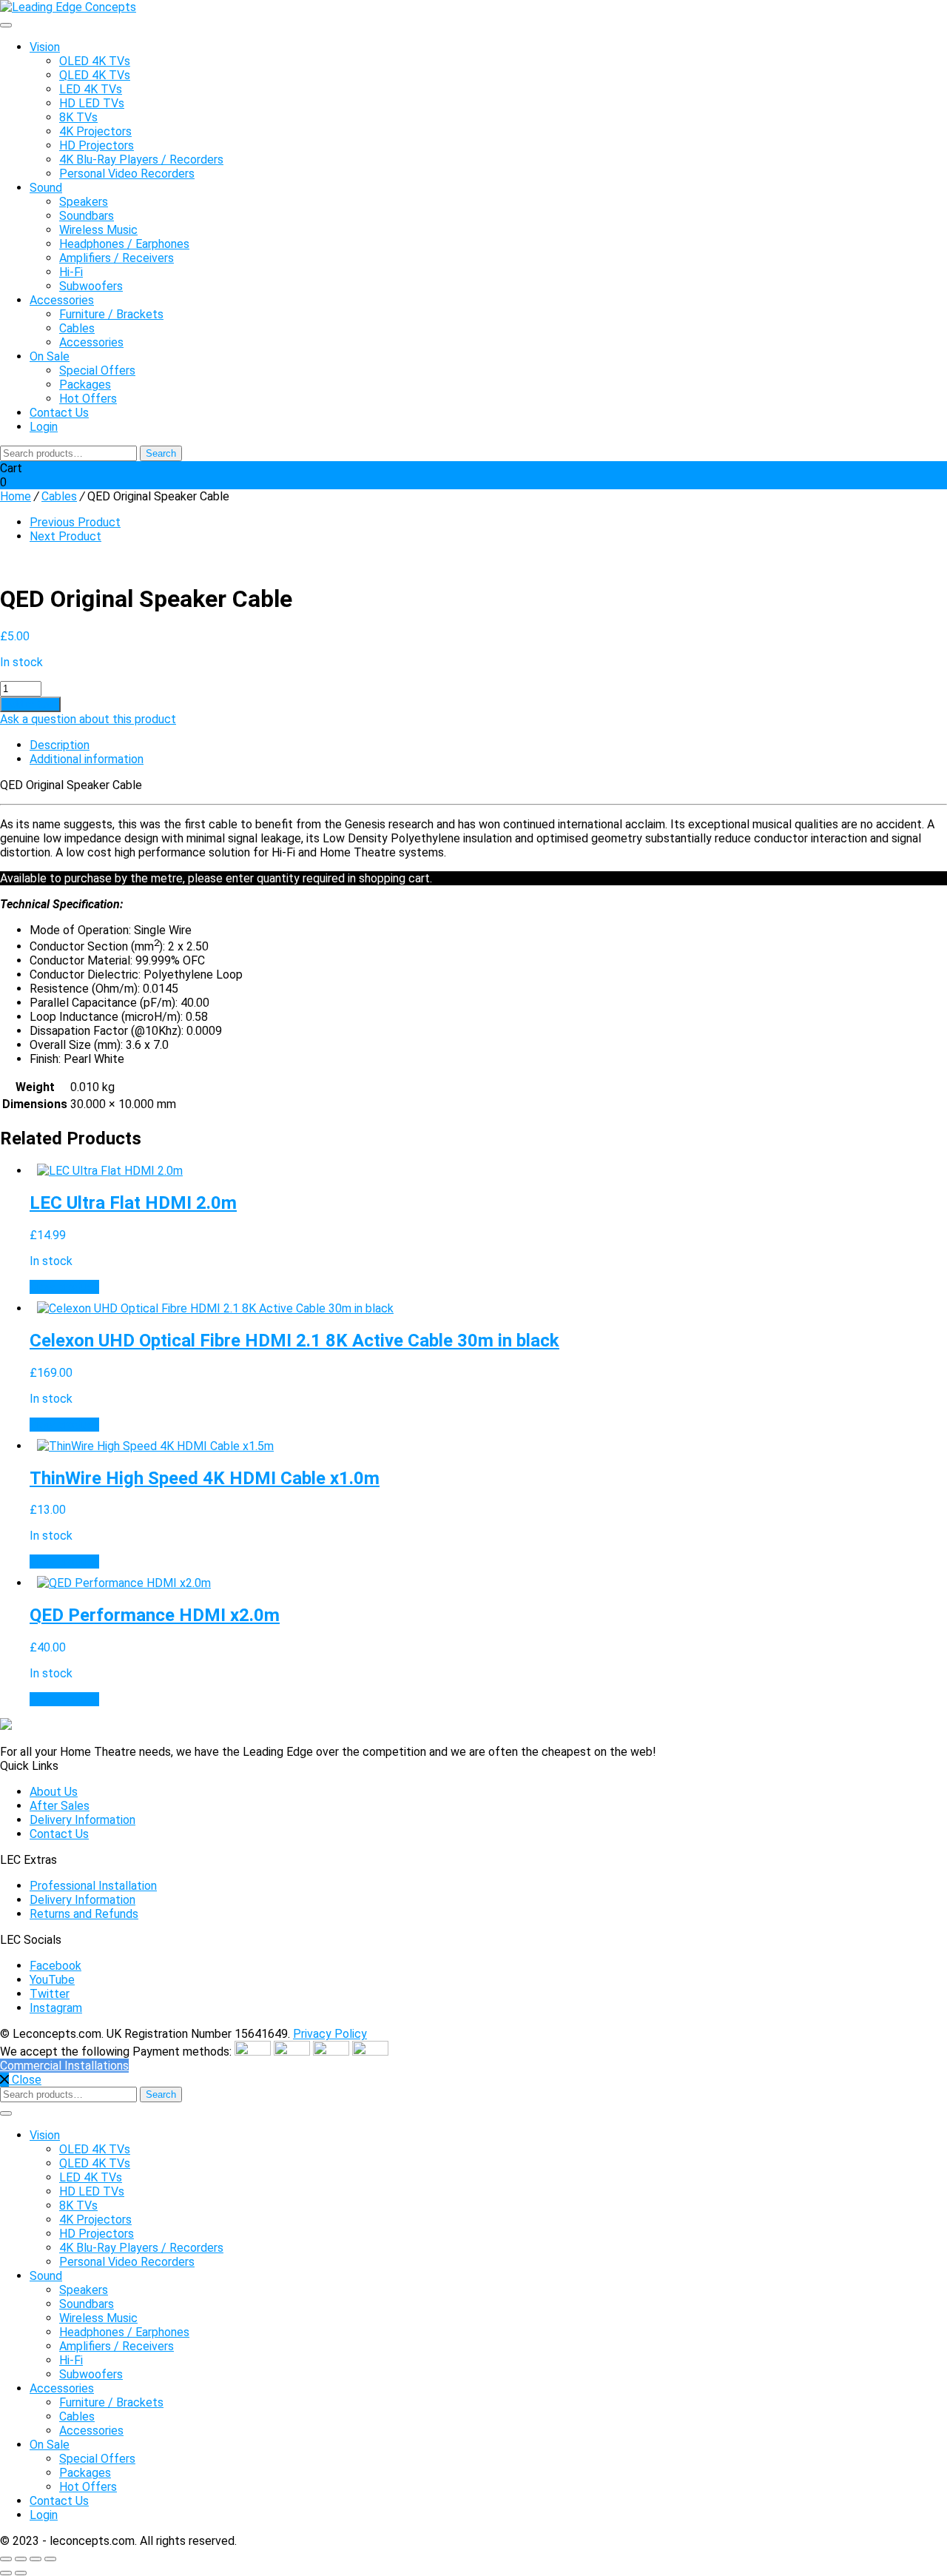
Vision (45, 47)
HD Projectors (97, 145)
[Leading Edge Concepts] (68, 7)
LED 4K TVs (91, 89)
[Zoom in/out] (6, 2559)
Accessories (62, 300)
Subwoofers (91, 286)
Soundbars (87, 216)
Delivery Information (82, 1820)
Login (44, 427)
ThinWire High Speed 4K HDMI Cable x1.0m (205, 1478)
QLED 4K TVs (95, 75)
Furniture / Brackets (111, 314)
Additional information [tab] (87, 759)
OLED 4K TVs (95, 61)
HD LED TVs (92, 103)
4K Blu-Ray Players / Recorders (141, 160)
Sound (46, 188)
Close (25, 2080)
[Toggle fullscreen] (21, 2559)
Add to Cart (30, 704)
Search (161, 453)
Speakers (84, 202)
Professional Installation (93, 1886)
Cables (77, 328)
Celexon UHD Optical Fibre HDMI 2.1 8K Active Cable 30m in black (294, 1341)
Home (16, 496)
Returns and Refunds (84, 1914)
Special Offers (97, 370)
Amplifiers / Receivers (117, 258)
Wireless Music (98, 230)
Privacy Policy (330, 2034)
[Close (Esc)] (50, 2559)
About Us (54, 1792)
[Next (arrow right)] (21, 2573)
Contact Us (59, 413)
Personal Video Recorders (127, 174)
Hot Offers (88, 399)
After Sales (60, 1806)
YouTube (52, 1980)
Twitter (50, 1994)
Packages (85, 385)
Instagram (56, 2008)
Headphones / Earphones (124, 244)
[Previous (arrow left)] (6, 2573)
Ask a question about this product (88, 719)
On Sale (50, 356)
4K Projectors (95, 131)
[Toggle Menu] (6, 25)
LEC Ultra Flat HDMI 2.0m (133, 1203)
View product (64, 1287)
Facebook (55, 1966)
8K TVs (78, 117)
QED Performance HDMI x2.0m (155, 1615)
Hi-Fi (71, 272)
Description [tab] (60, 745)
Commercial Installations (64, 2066)
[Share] (36, 2559)
